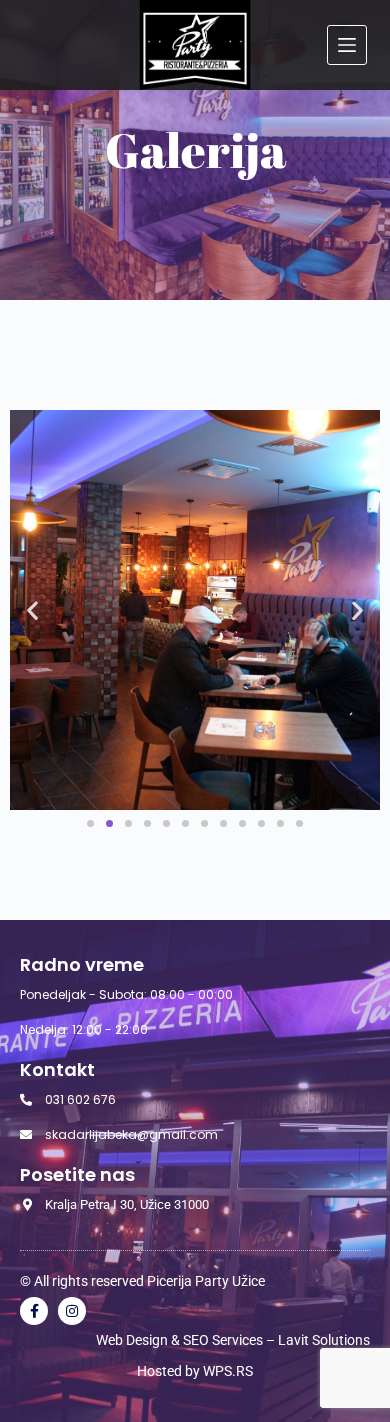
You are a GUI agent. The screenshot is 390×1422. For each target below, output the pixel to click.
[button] (32, 610)
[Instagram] (72, 1311)
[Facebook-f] (34, 1311)
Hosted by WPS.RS (195, 1371)
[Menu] (347, 45)
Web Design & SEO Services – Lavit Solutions (233, 1340)
